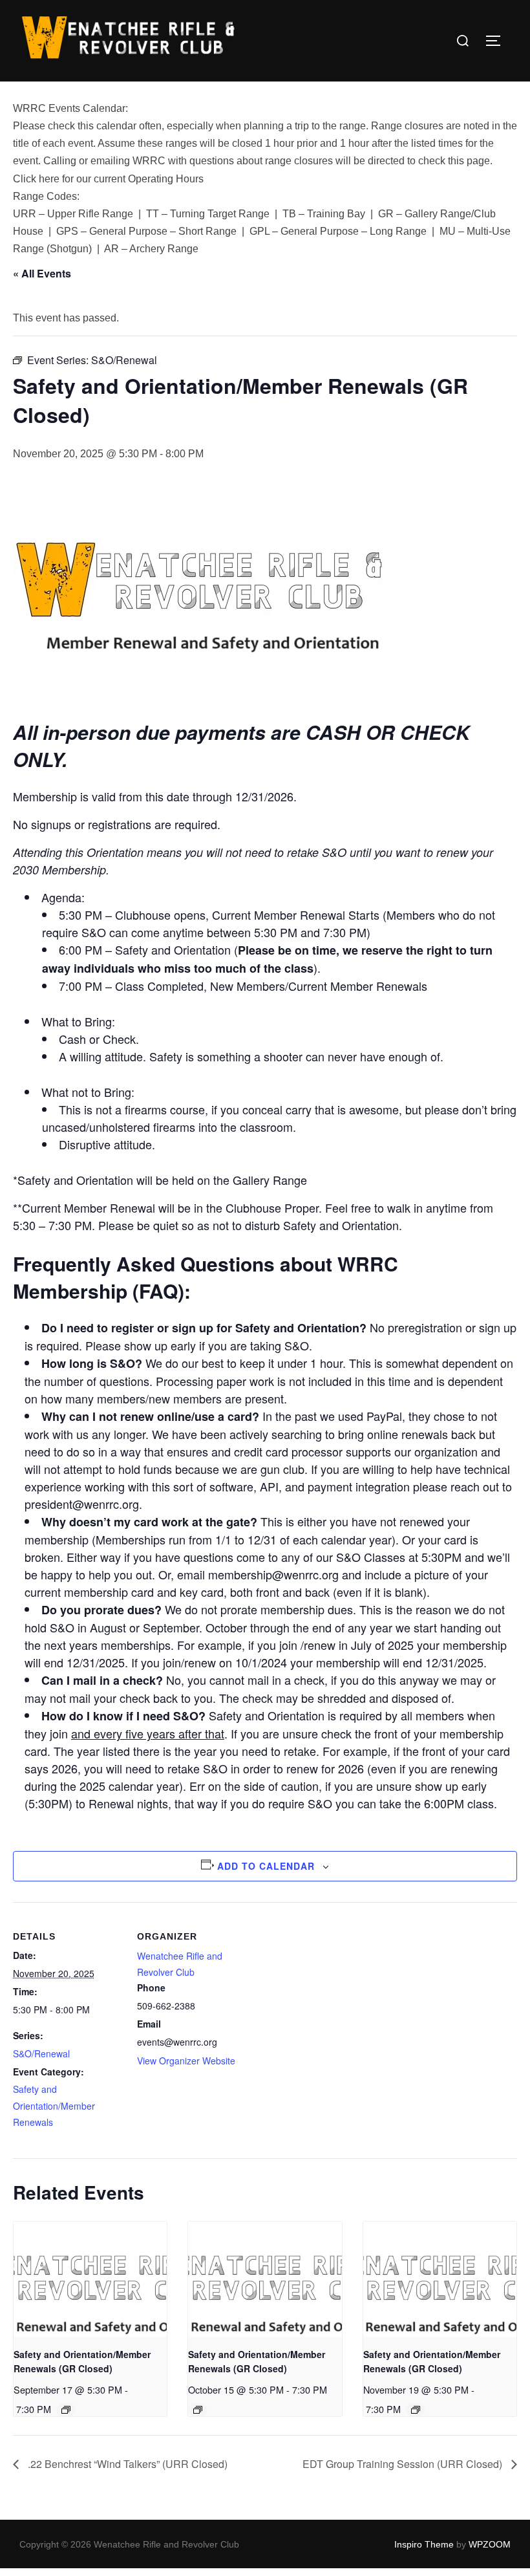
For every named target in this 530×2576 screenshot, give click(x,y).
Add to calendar (266, 1866)
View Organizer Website (186, 2061)
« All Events (42, 273)
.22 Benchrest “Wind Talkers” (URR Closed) (126, 2464)
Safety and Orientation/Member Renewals (54, 2105)
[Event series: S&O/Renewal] (66, 2410)
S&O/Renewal (41, 2053)
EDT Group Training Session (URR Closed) (404, 2464)
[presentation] (90, 2279)
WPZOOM (490, 2544)
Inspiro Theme (424, 2544)
